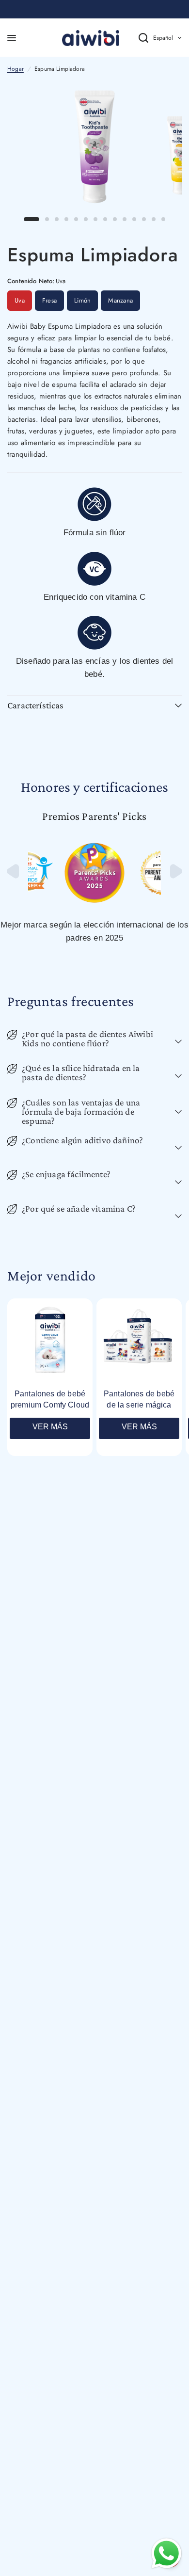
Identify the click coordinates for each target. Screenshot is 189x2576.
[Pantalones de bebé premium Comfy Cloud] (50, 1341)
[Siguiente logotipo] (175, 876)
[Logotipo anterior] (14, 876)
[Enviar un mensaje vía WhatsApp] (166, 2553)
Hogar (16, 69)
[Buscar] (136, 38)
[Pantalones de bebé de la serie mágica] (139, 1341)
